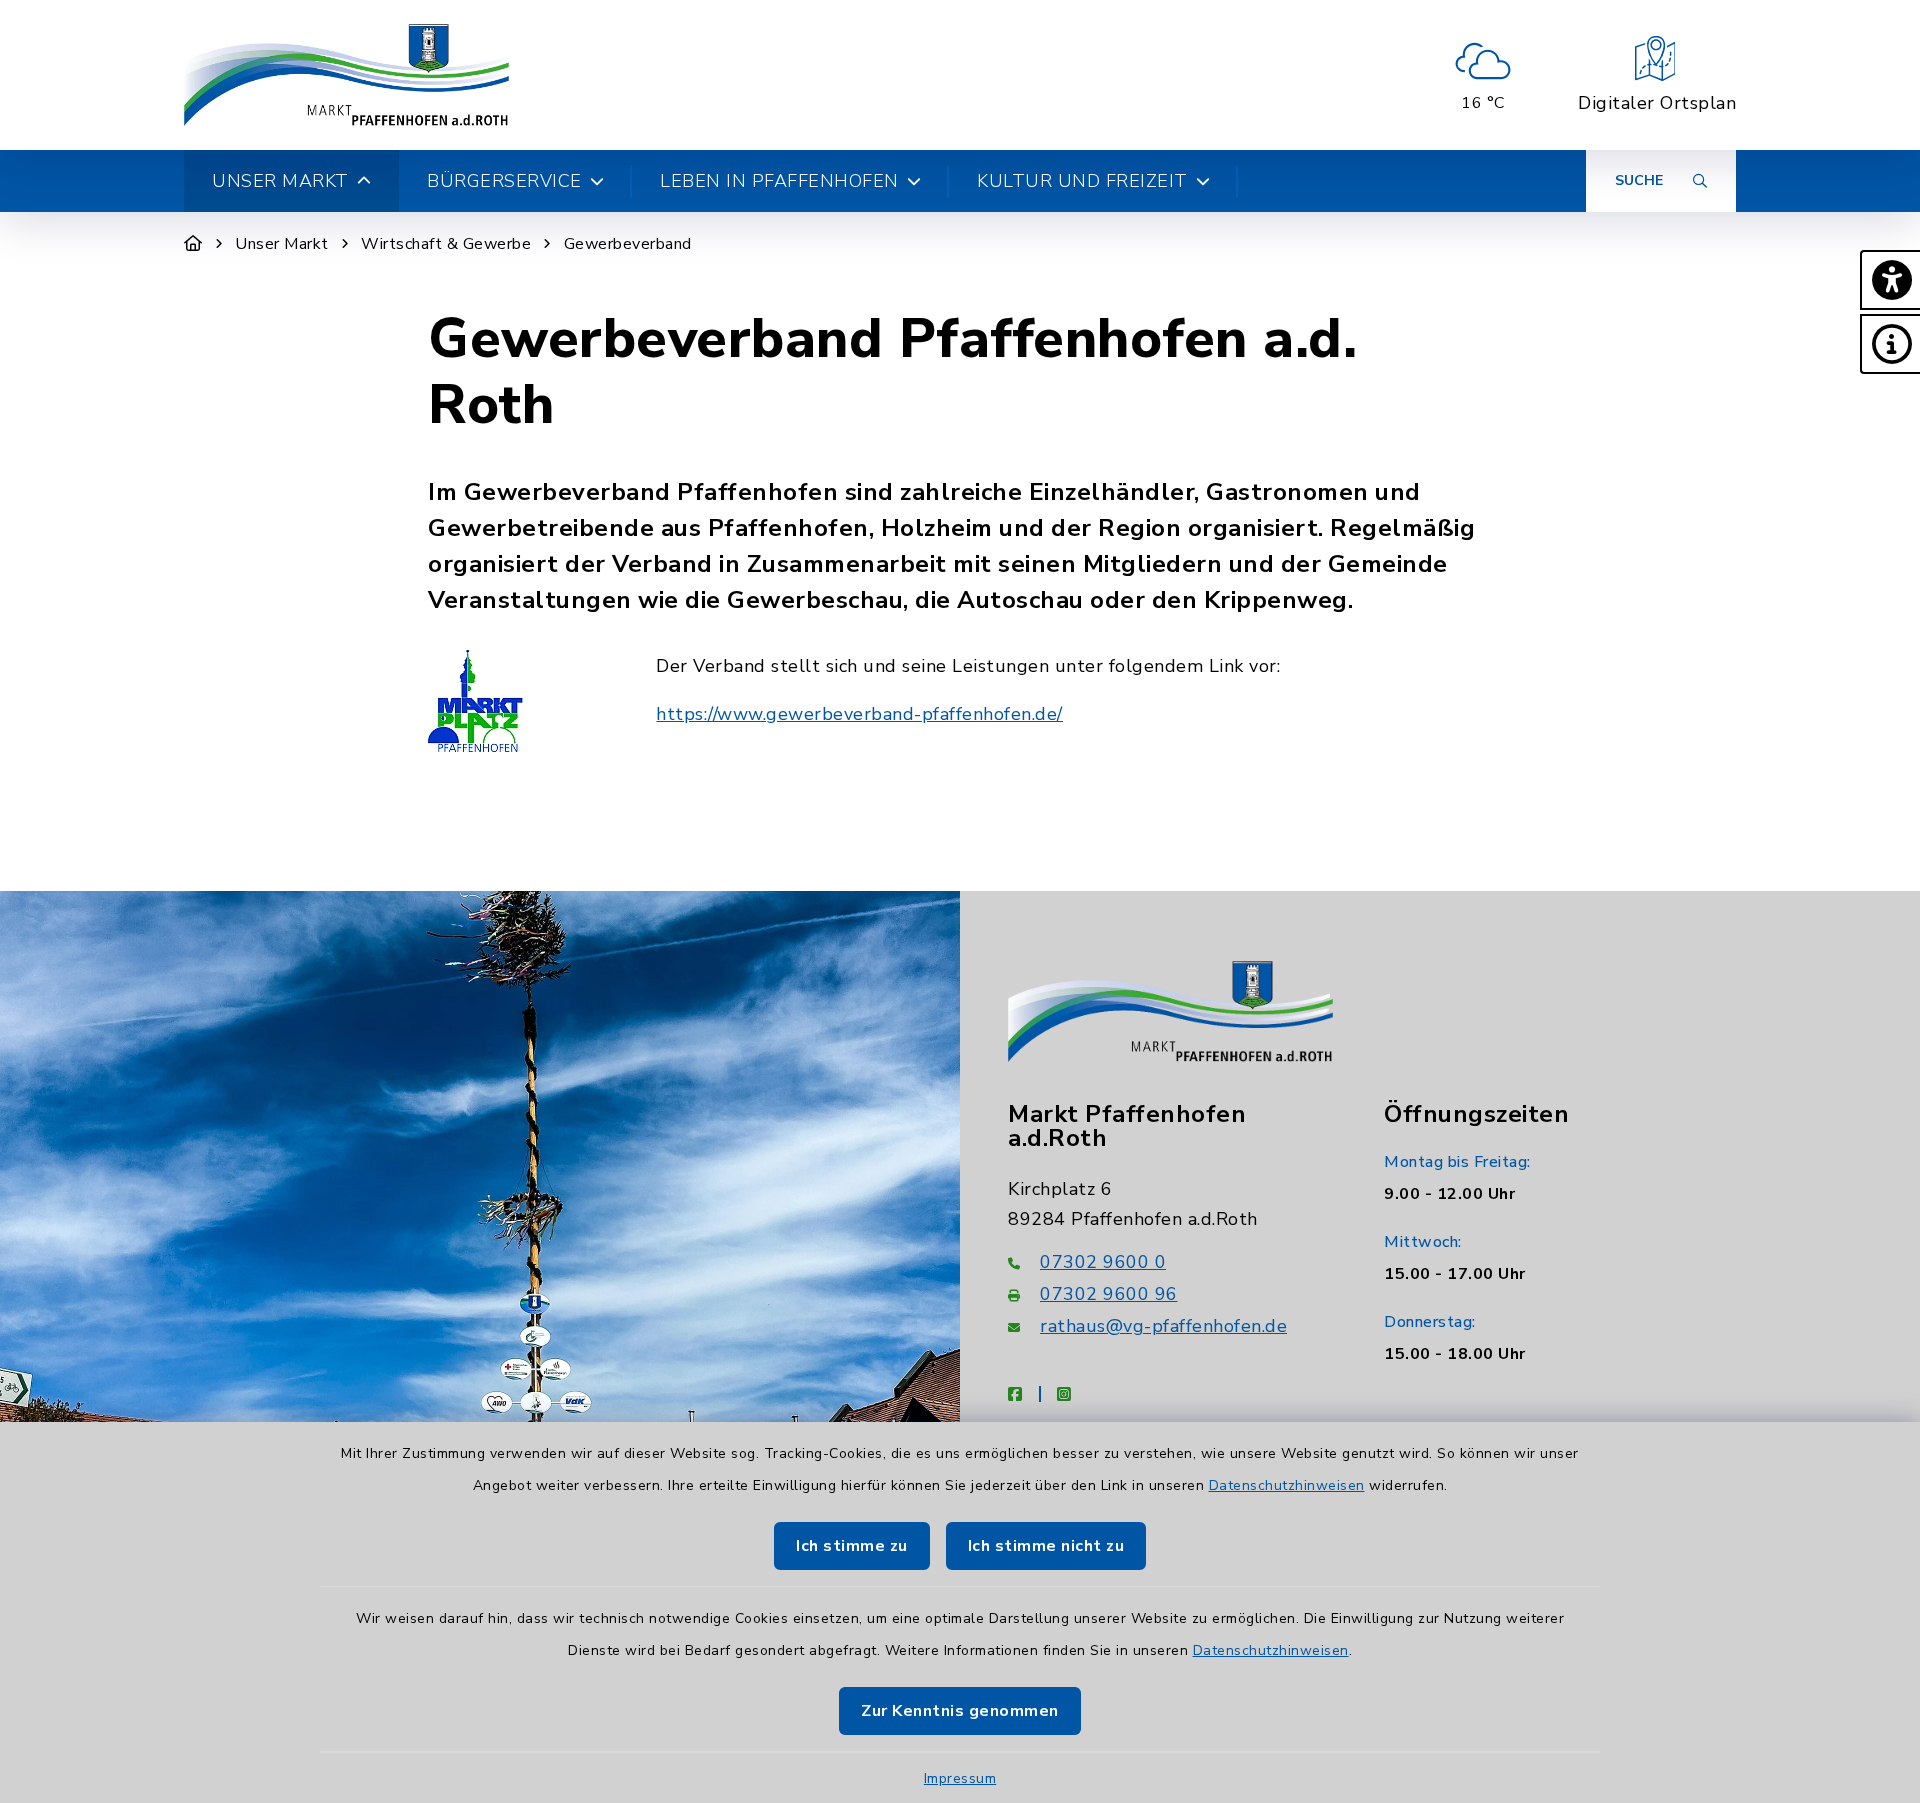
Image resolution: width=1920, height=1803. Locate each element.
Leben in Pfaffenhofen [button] (779, 181)
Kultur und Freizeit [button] (1082, 181)
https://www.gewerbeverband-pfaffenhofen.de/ (859, 714)
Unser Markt (282, 244)
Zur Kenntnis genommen (960, 1711)
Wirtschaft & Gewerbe (446, 244)
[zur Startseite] (346, 75)
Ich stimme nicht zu (1046, 1546)
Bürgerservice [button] (504, 181)
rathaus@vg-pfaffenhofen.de (1163, 1326)
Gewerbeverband (628, 244)
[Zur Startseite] (193, 244)
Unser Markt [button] (280, 181)
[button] (1890, 280)
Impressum (960, 1778)
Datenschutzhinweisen (1287, 1485)
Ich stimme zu (852, 1546)
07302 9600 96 (1109, 1294)
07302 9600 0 (1103, 1262)
